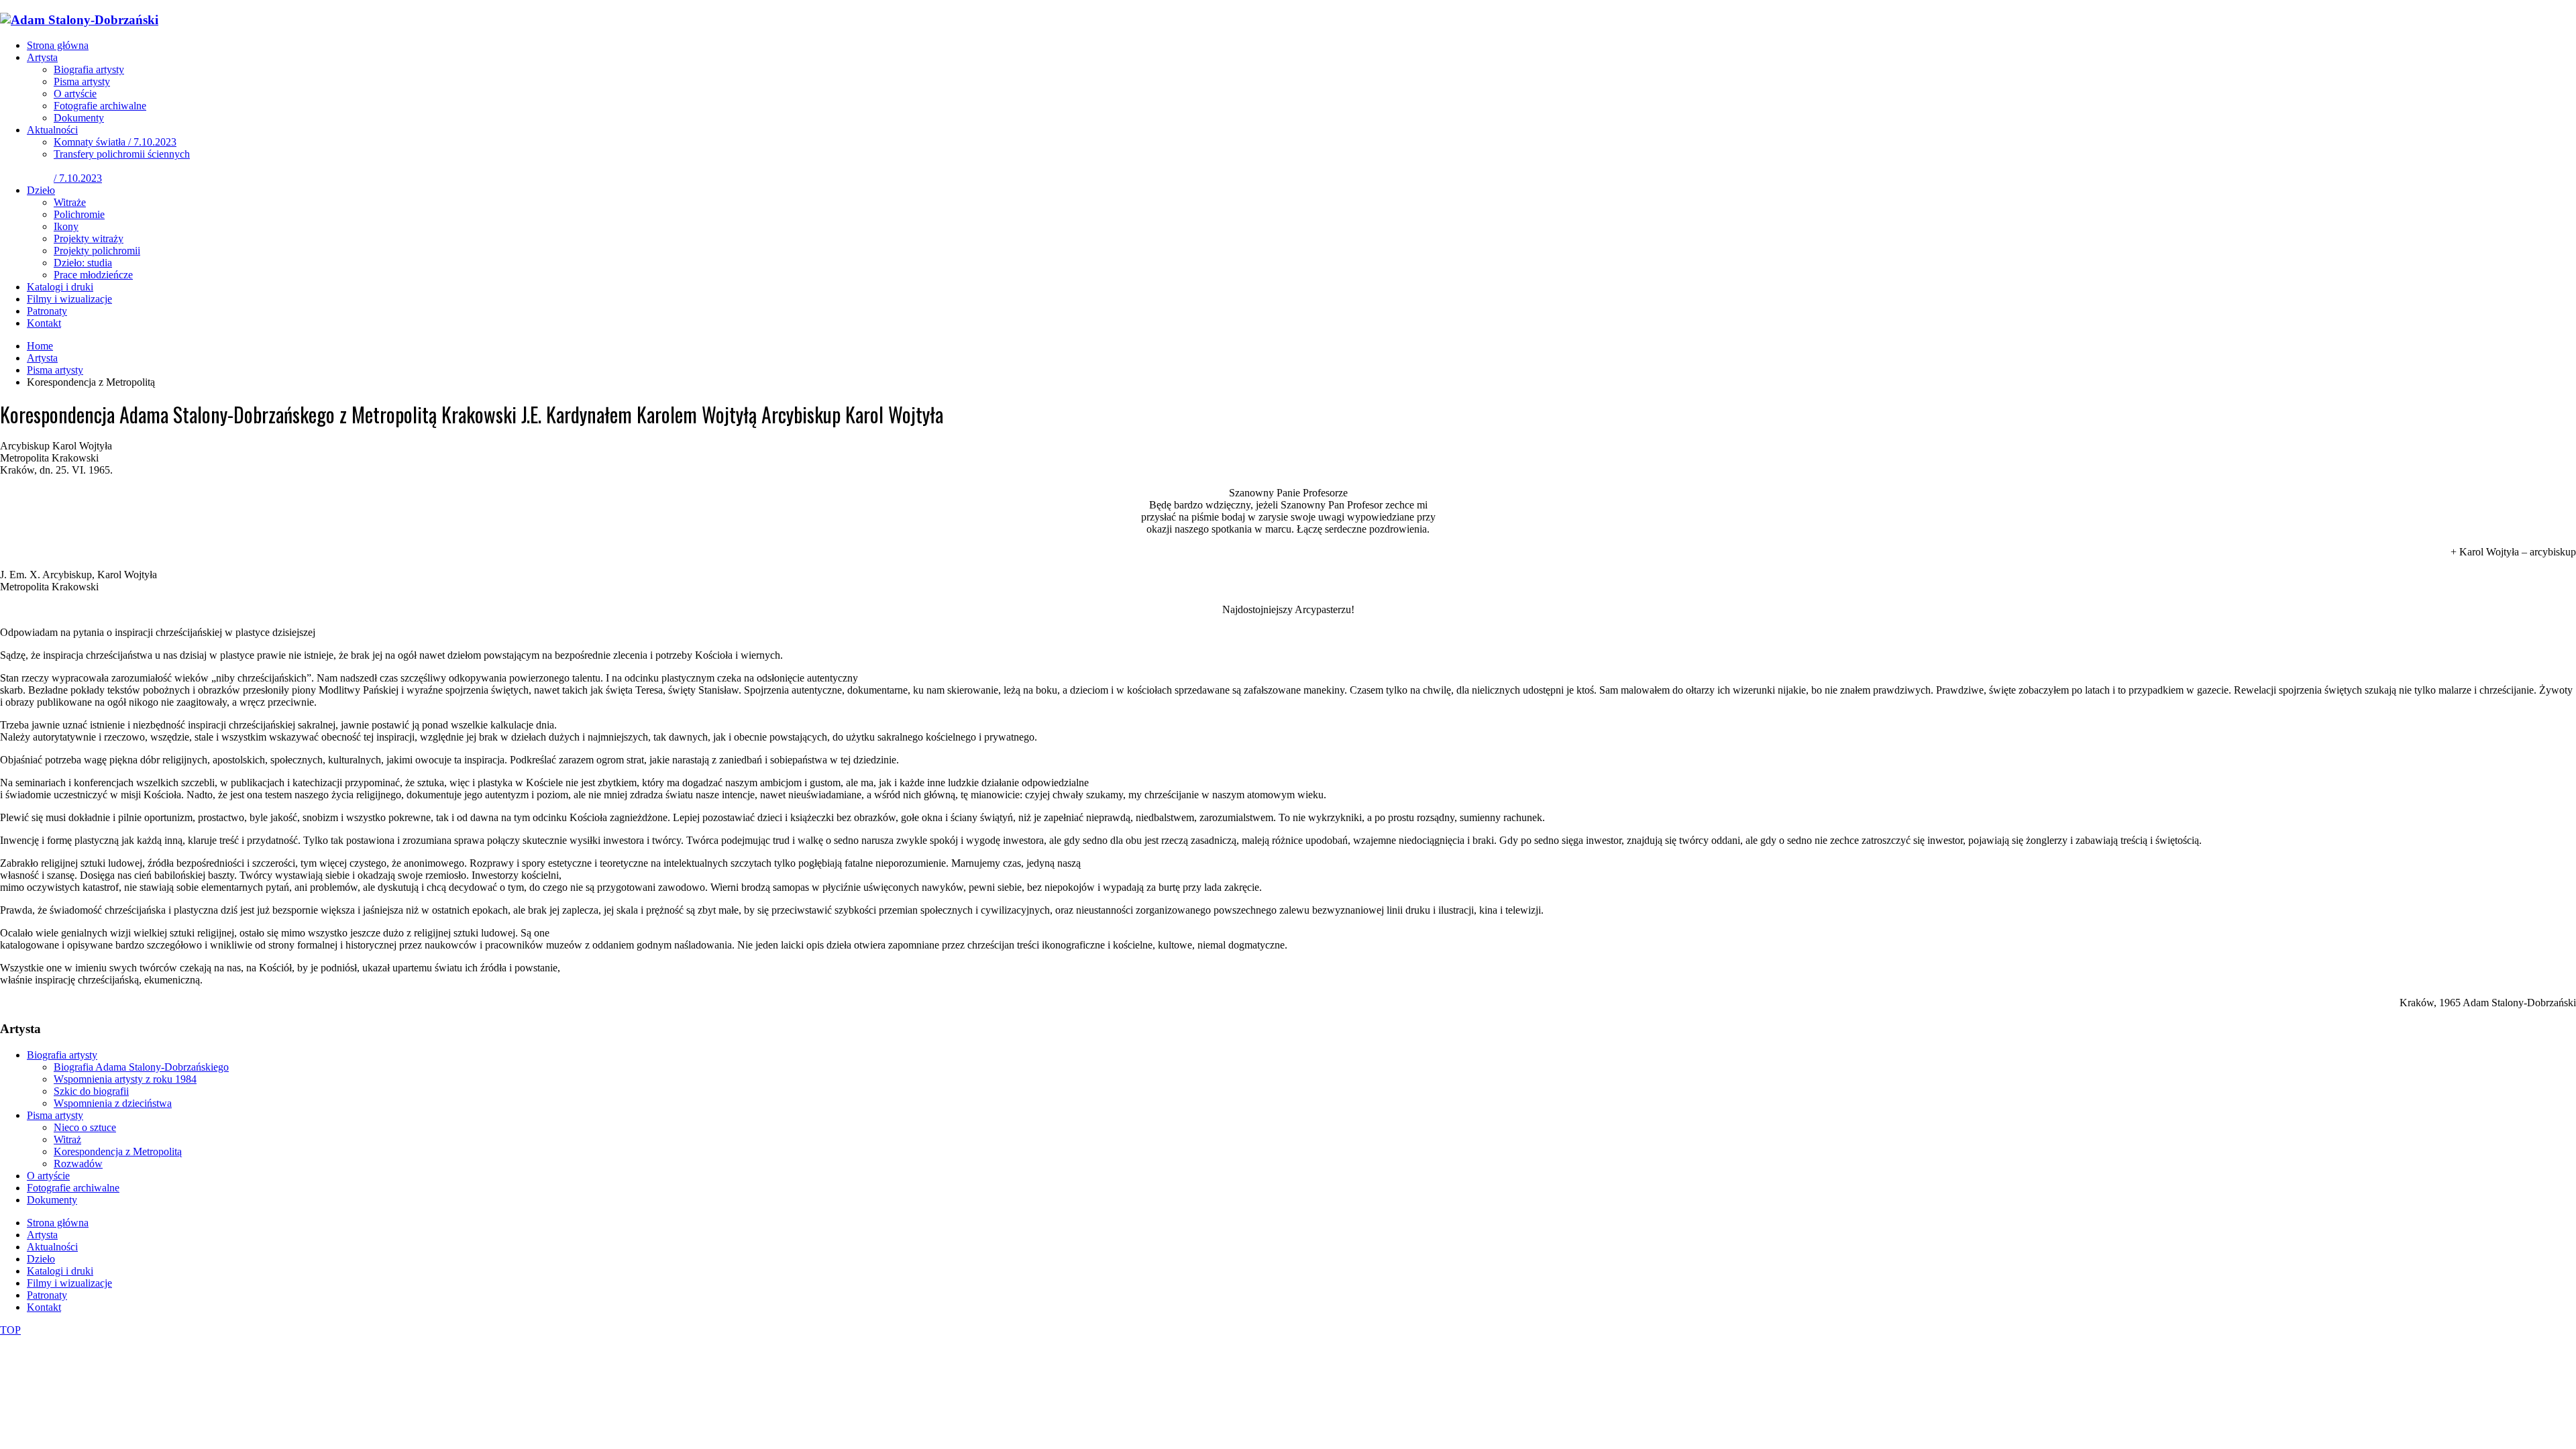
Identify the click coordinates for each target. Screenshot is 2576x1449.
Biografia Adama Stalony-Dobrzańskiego (141, 1067)
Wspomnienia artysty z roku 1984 (125, 1079)
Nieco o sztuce (85, 1127)
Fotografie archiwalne (73, 1188)
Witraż (67, 1139)
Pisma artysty (55, 1115)
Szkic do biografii (91, 1091)
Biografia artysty (62, 1055)
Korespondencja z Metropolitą (118, 1151)
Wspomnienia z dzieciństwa (113, 1103)
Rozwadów (78, 1164)
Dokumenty (52, 1200)
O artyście (48, 1176)
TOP (10, 1330)
